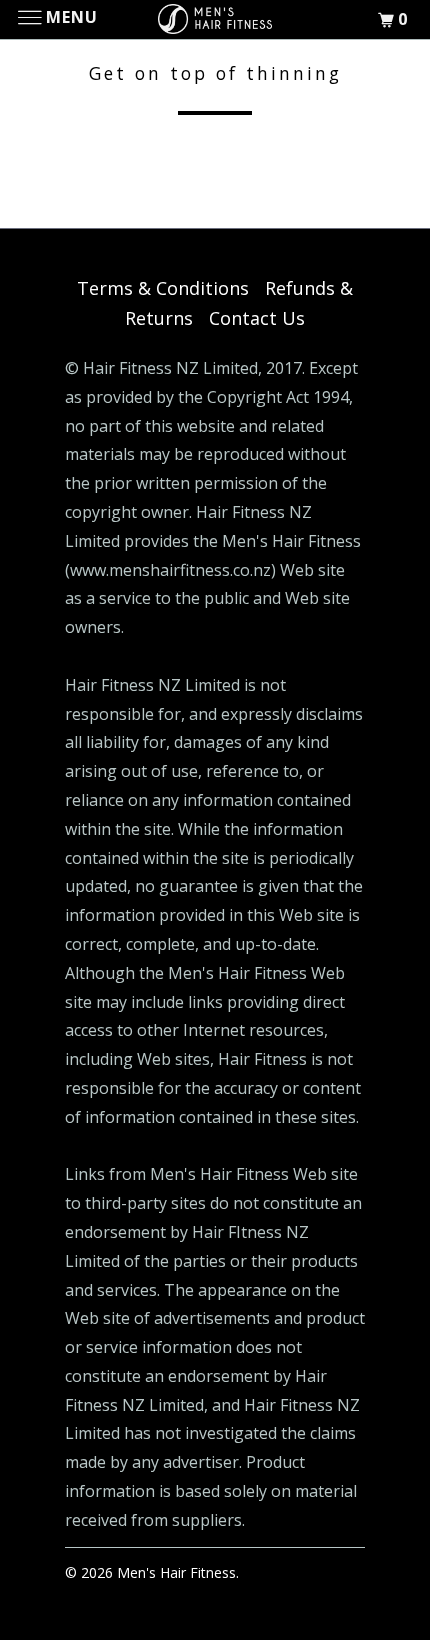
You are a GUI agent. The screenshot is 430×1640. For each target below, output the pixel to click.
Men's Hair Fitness (176, 1572)
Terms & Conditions (163, 288)
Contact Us (257, 318)
